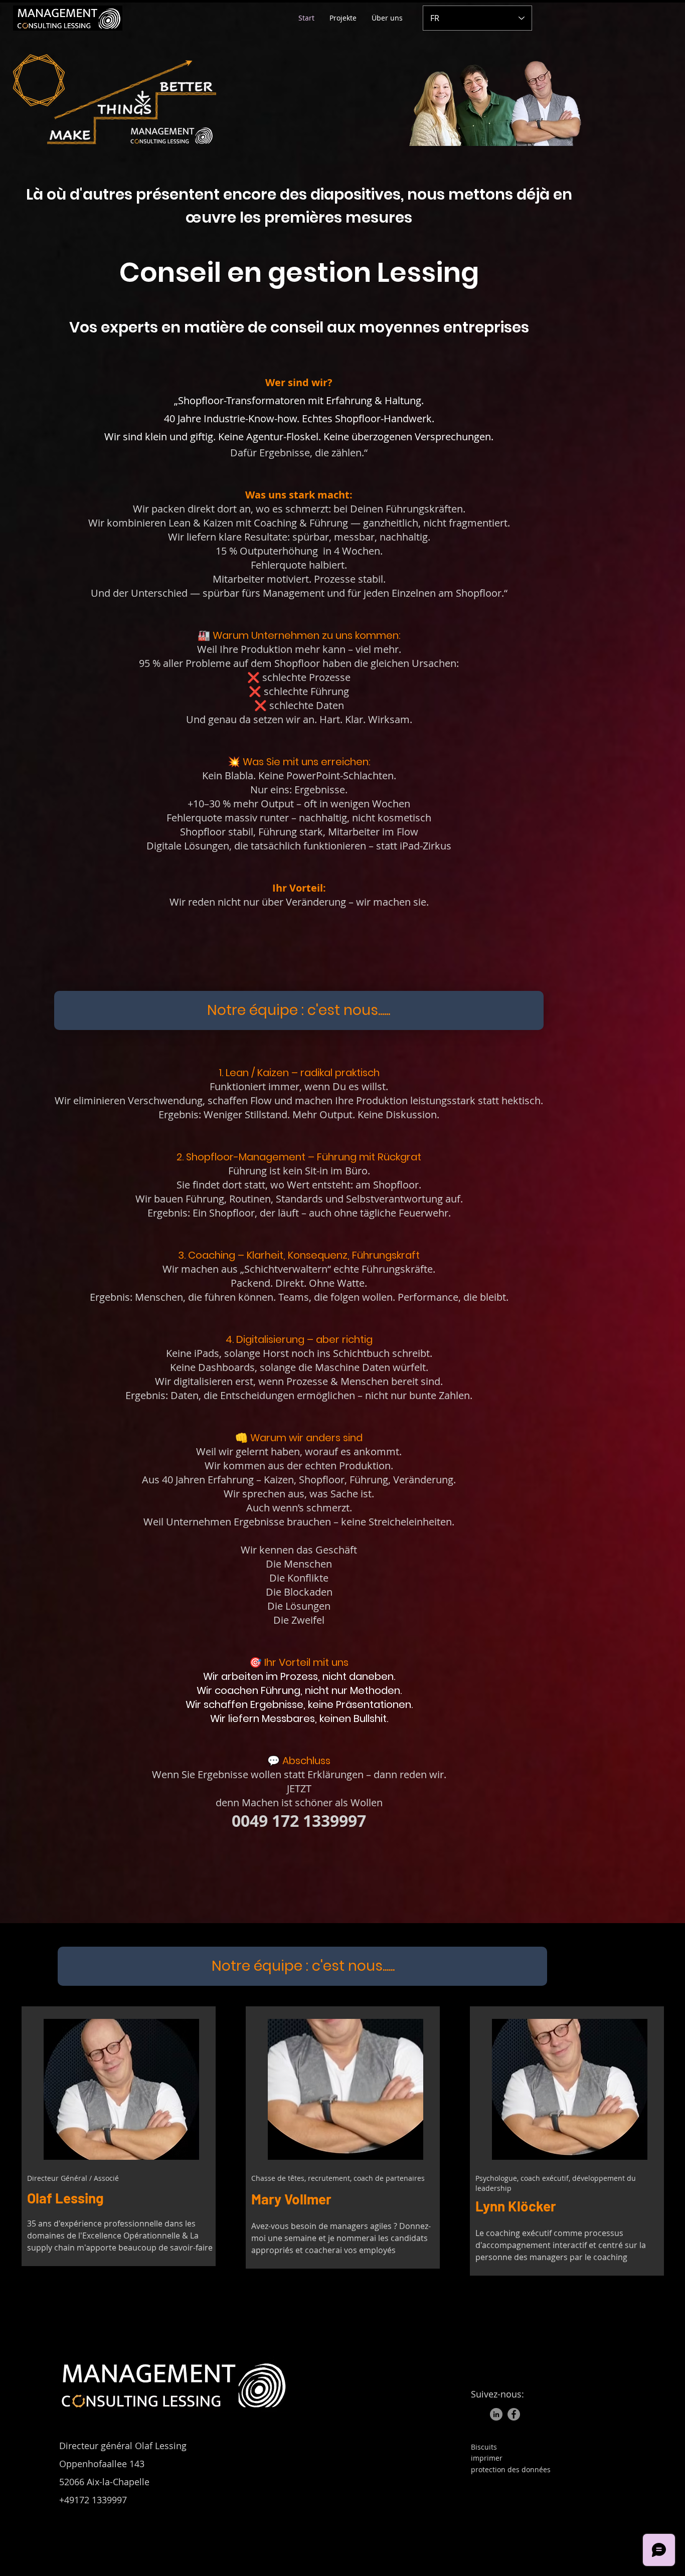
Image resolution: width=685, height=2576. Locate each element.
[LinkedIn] (496, 2414)
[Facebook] (514, 2414)
